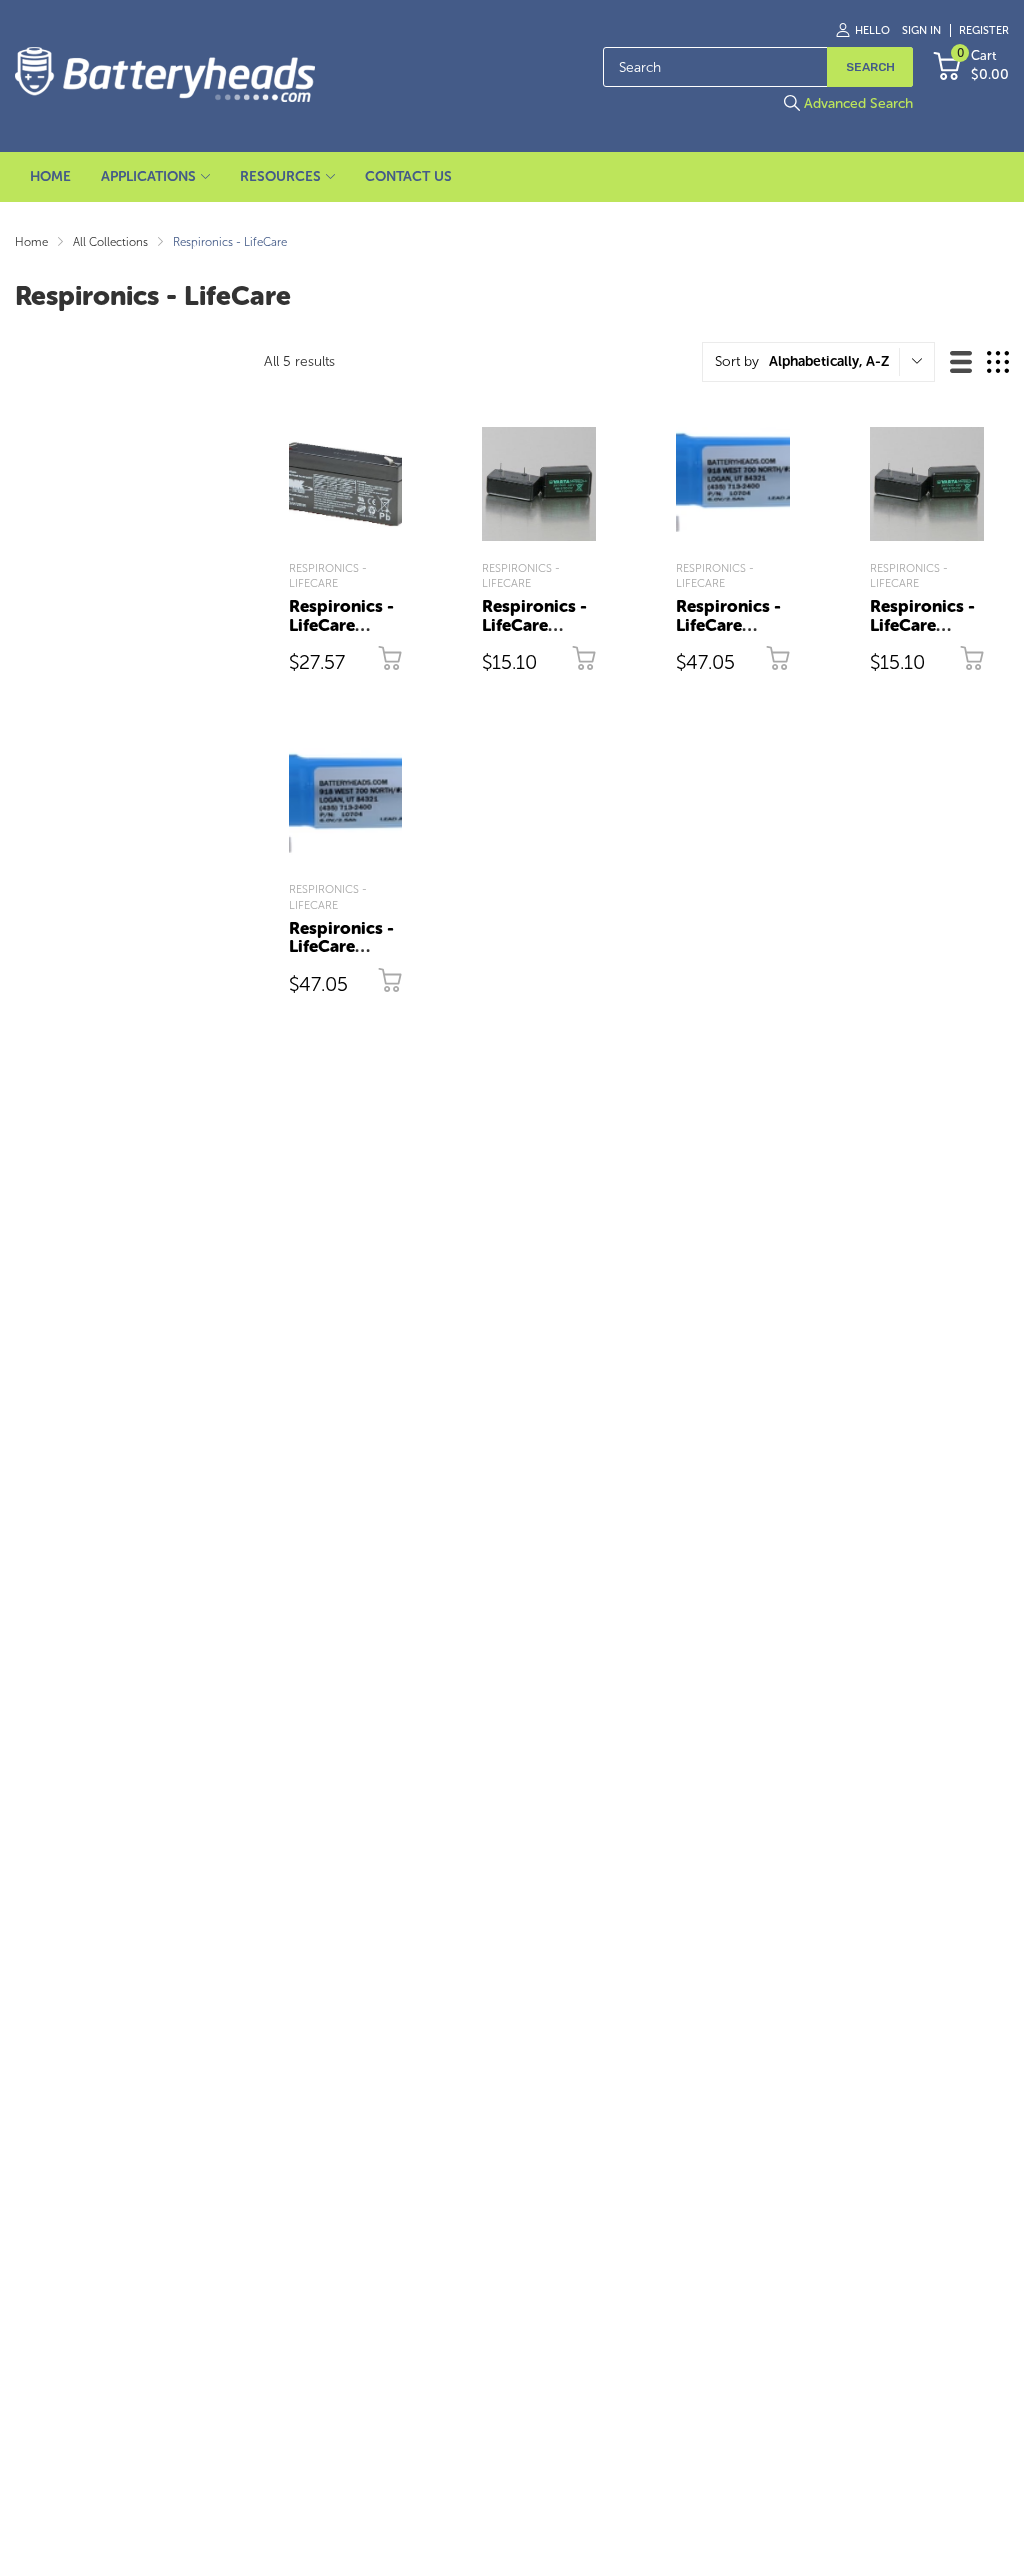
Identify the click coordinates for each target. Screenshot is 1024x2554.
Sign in (921, 30)
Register (984, 30)
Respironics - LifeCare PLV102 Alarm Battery (925, 634)
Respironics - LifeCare (328, 576)
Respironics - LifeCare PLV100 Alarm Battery (537, 634)
